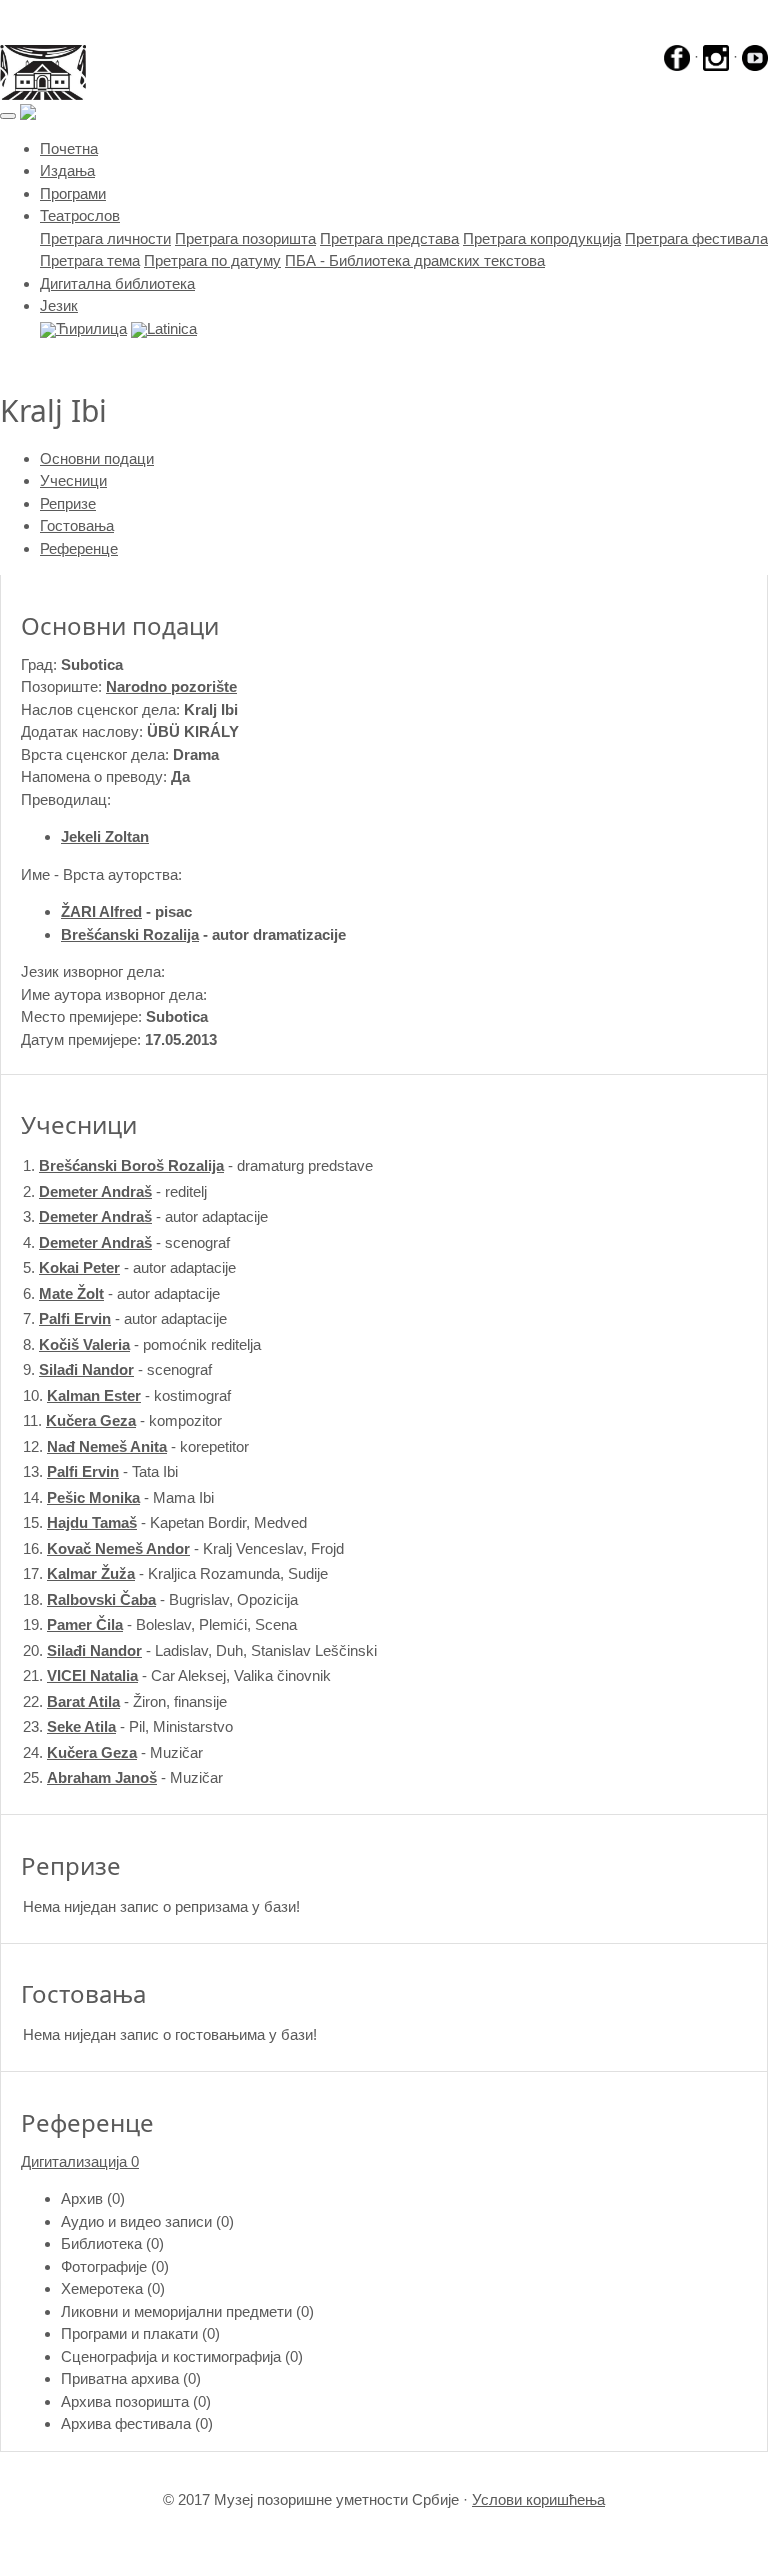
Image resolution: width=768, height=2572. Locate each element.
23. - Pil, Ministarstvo (128, 1726)
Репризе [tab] (68, 503)
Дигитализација (80, 2161)
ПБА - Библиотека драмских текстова (415, 260)
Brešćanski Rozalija (130, 934)
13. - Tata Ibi (100, 1471)
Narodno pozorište (171, 686)
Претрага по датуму (212, 260)
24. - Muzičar (113, 1752)
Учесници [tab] (73, 480)
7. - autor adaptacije (125, 1318)
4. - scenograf (126, 1242)
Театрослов (80, 215)
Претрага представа (389, 238)
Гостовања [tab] (77, 525)
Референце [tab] (79, 548)
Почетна (69, 148)
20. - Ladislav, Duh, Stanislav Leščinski (200, 1650)
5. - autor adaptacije (129, 1267)
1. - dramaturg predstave (198, 1165)
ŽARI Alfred (101, 911)
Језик (59, 305)
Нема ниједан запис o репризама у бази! (161, 1906)
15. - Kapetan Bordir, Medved (165, 1522)
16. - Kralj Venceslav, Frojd (183, 1548)
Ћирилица (91, 328)
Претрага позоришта (245, 238)
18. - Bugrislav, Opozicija (160, 1599)
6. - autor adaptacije (121, 1293)
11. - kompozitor (122, 1420)
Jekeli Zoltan (105, 836)
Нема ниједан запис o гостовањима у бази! (170, 2034)
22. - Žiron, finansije (125, 1701)
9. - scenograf (117, 1369)
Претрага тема (90, 260)
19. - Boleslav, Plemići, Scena (160, 1624)
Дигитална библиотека (117, 283)
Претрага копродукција (542, 238)
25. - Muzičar (123, 1777)
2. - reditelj (115, 1191)
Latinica (172, 328)
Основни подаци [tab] (97, 458)
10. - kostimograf (127, 1395)
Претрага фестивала (696, 238)
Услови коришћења (538, 2499)
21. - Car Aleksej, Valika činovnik (177, 1675)
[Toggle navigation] (8, 116)
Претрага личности (105, 238)
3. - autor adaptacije (145, 1216)
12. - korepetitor (136, 1446)
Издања (67, 170)
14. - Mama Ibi (118, 1497)
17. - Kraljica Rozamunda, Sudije (175, 1573)
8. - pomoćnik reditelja (142, 1344)
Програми (73, 193)
